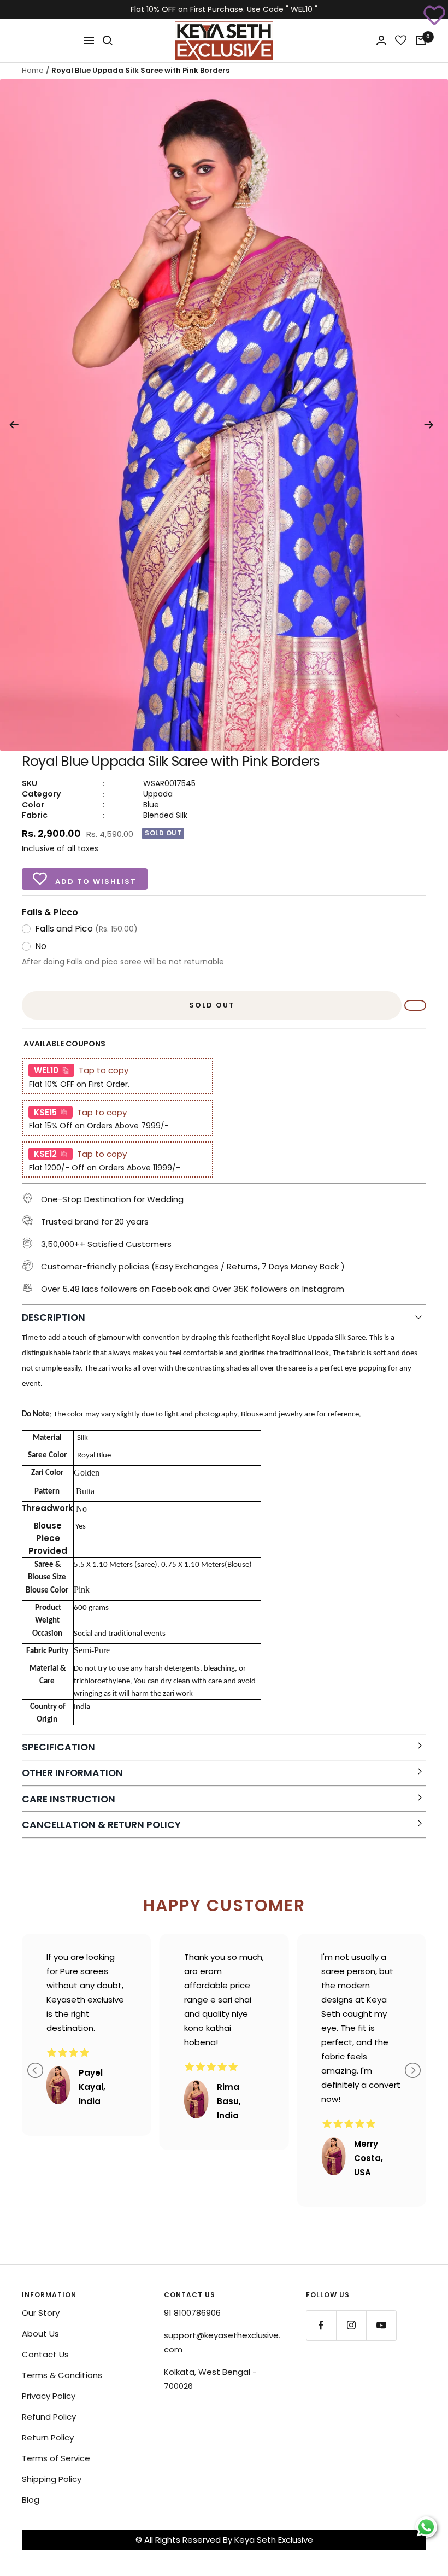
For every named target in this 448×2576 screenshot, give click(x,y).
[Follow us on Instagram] (351, 2325)
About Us (40, 2334)
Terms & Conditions (62, 2375)
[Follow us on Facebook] (321, 2325)
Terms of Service (56, 2458)
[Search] (108, 40)
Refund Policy (49, 2417)
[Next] (429, 425)
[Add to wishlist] (434, 14)
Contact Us (45, 2354)
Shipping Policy (52, 2479)
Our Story (41, 2313)
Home (33, 70)
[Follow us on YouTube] (381, 2325)
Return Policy (48, 2437)
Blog (31, 2500)
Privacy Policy (49, 2396)
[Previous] (14, 425)
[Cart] (421, 40)
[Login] (381, 40)
